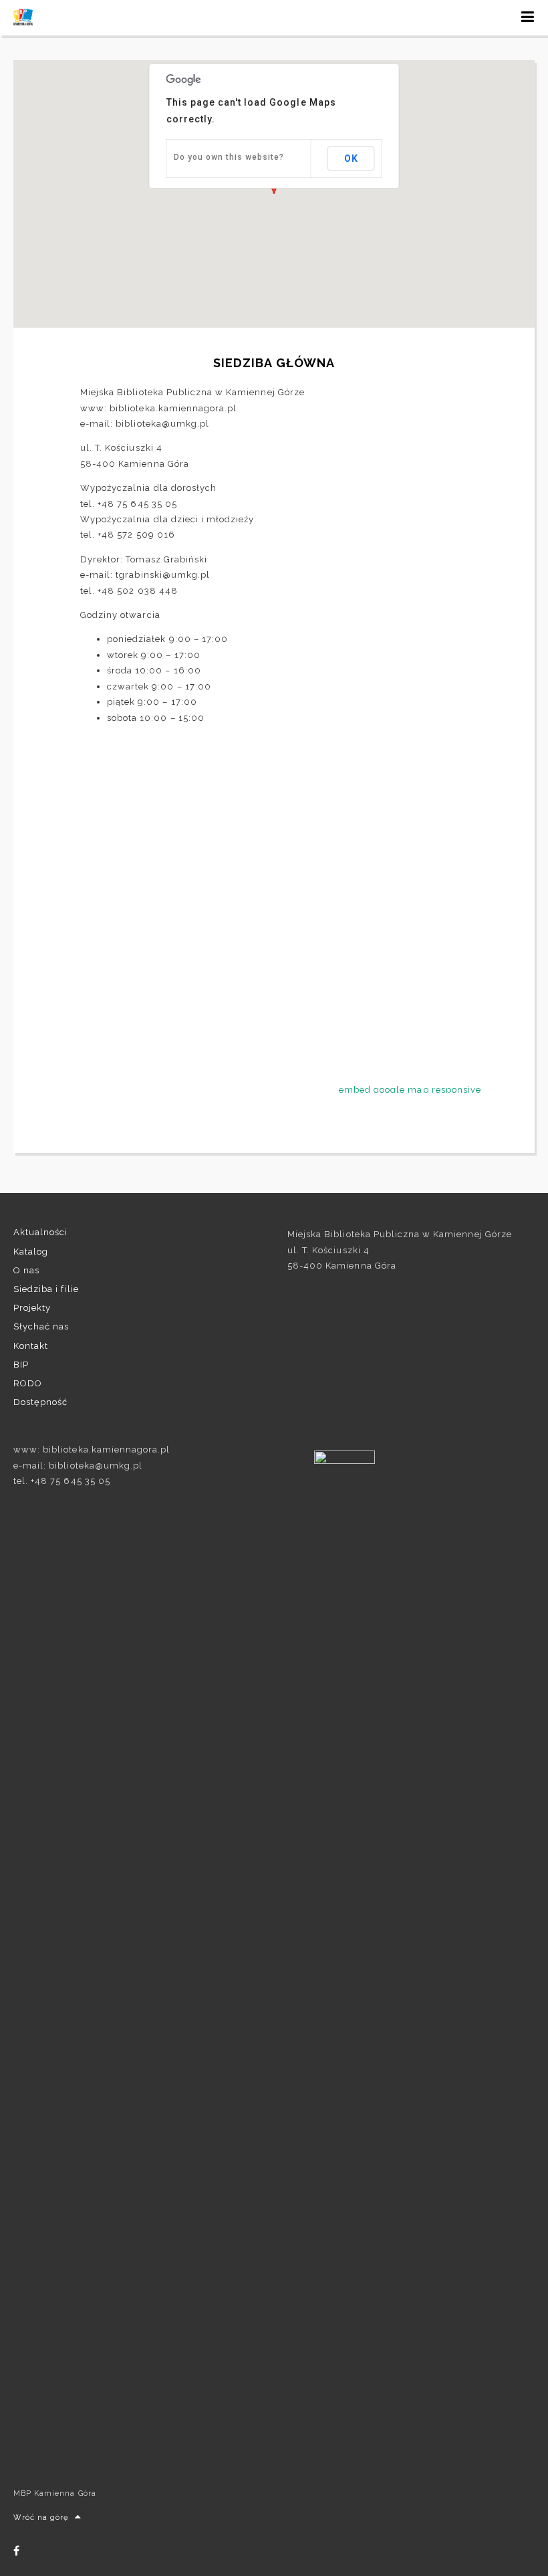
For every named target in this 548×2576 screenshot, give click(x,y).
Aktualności (40, 1232)
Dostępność (40, 1402)
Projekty (32, 1308)
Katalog (31, 1252)
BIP (21, 1365)
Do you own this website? (229, 157)
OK (351, 158)
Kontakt (31, 1346)
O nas (26, 1270)
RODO (28, 1383)
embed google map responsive (410, 1090)
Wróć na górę (41, 2517)
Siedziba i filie (46, 1289)
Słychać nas (41, 1326)
